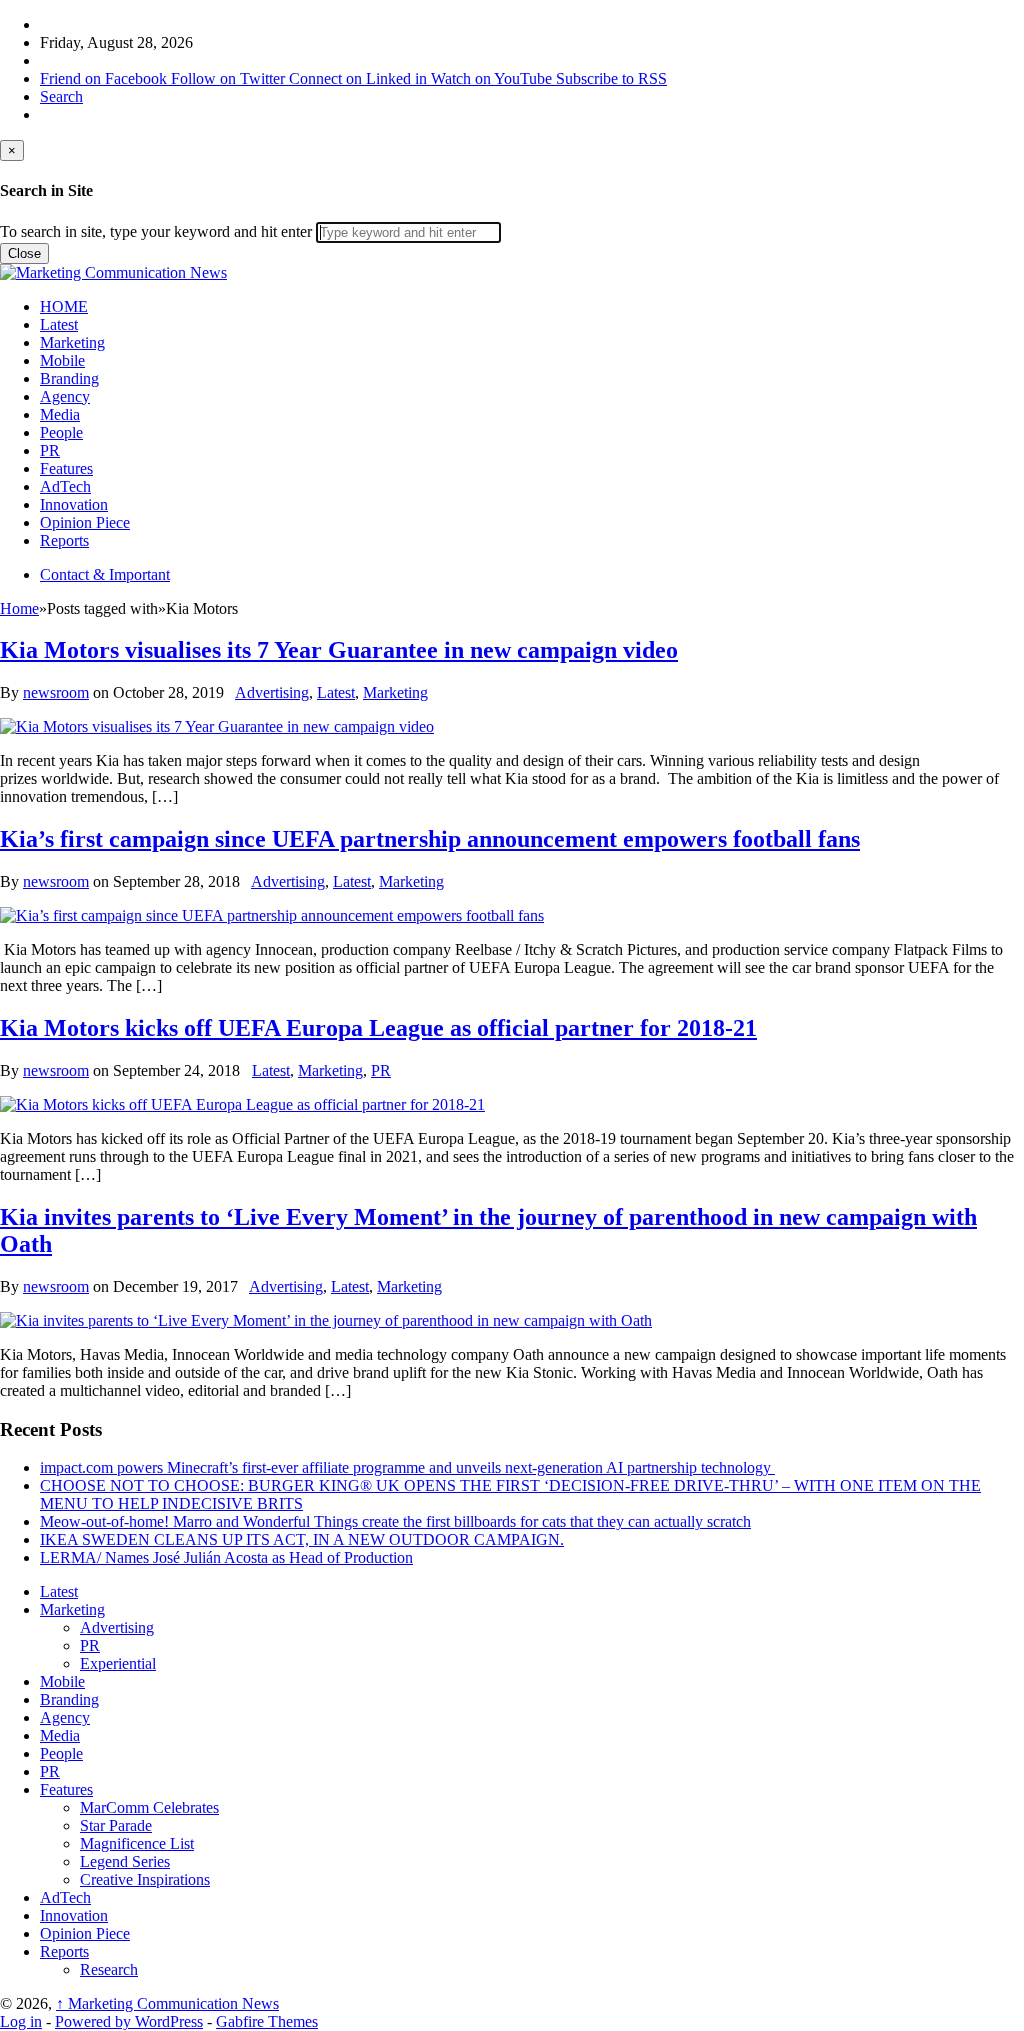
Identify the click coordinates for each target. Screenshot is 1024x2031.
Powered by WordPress (129, 2021)
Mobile (62, 360)
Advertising (272, 692)
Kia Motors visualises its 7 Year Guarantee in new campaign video (339, 650)
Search (61, 96)
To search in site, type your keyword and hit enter (156, 231)
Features (66, 468)
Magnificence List (137, 1843)
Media (60, 414)
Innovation (74, 504)
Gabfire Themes (267, 2021)
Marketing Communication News (167, 2003)
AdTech (65, 486)
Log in (21, 2021)
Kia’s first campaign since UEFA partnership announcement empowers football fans (430, 839)
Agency (65, 396)
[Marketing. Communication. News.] (113, 272)
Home (19, 608)
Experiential (118, 1663)
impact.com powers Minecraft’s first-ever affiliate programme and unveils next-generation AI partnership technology (407, 1467)
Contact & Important (105, 574)
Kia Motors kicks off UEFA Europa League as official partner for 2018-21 (378, 1028)
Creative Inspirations (145, 1879)
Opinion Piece (85, 522)
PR (50, 450)
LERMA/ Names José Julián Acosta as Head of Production (226, 1557)
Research (109, 1969)
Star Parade (116, 1825)
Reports (64, 540)
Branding (69, 378)
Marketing (72, 342)
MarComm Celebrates (149, 1807)
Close (24, 253)
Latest (59, 324)
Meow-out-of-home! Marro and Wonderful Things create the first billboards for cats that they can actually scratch (395, 1521)
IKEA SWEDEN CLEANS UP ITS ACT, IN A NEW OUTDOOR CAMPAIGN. (302, 1539)
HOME (64, 306)
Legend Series (125, 1861)
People (61, 432)
